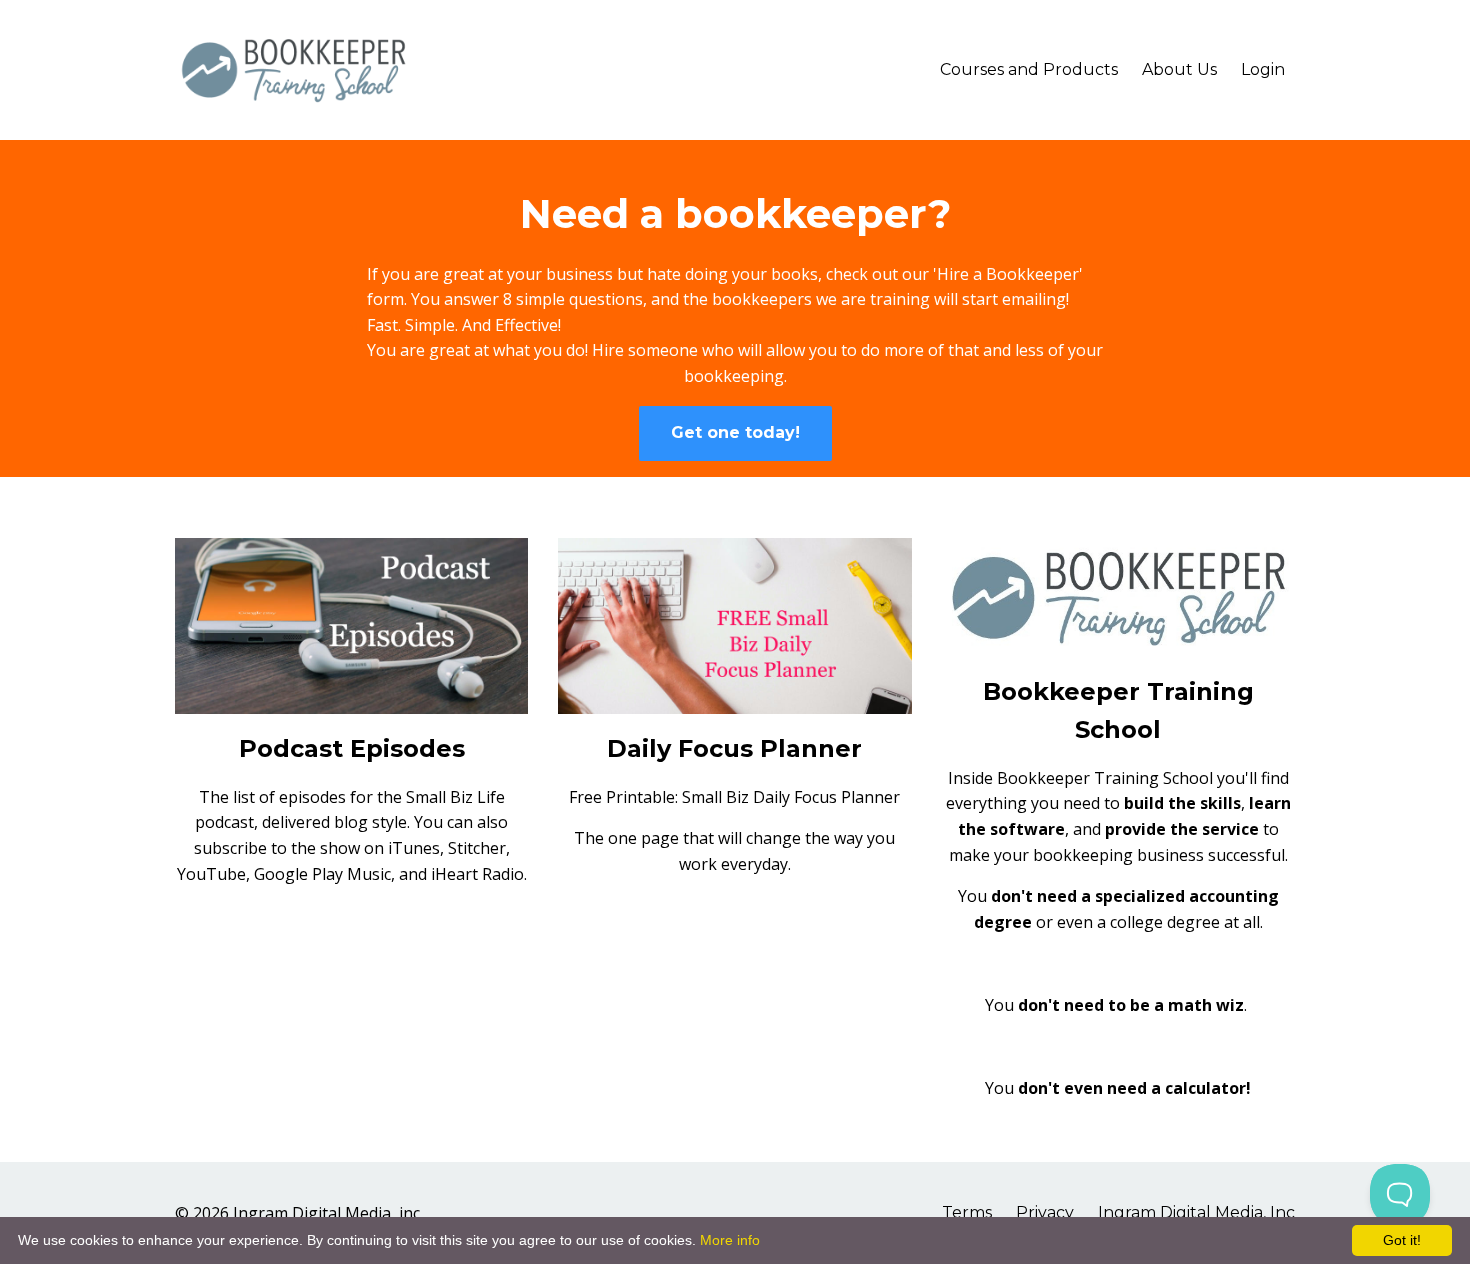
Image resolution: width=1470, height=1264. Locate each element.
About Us (1179, 69)
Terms (967, 1212)
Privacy (1045, 1212)
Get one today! (735, 432)
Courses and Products (1029, 69)
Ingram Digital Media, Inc (1196, 1212)
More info (730, 1240)
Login (1263, 69)
